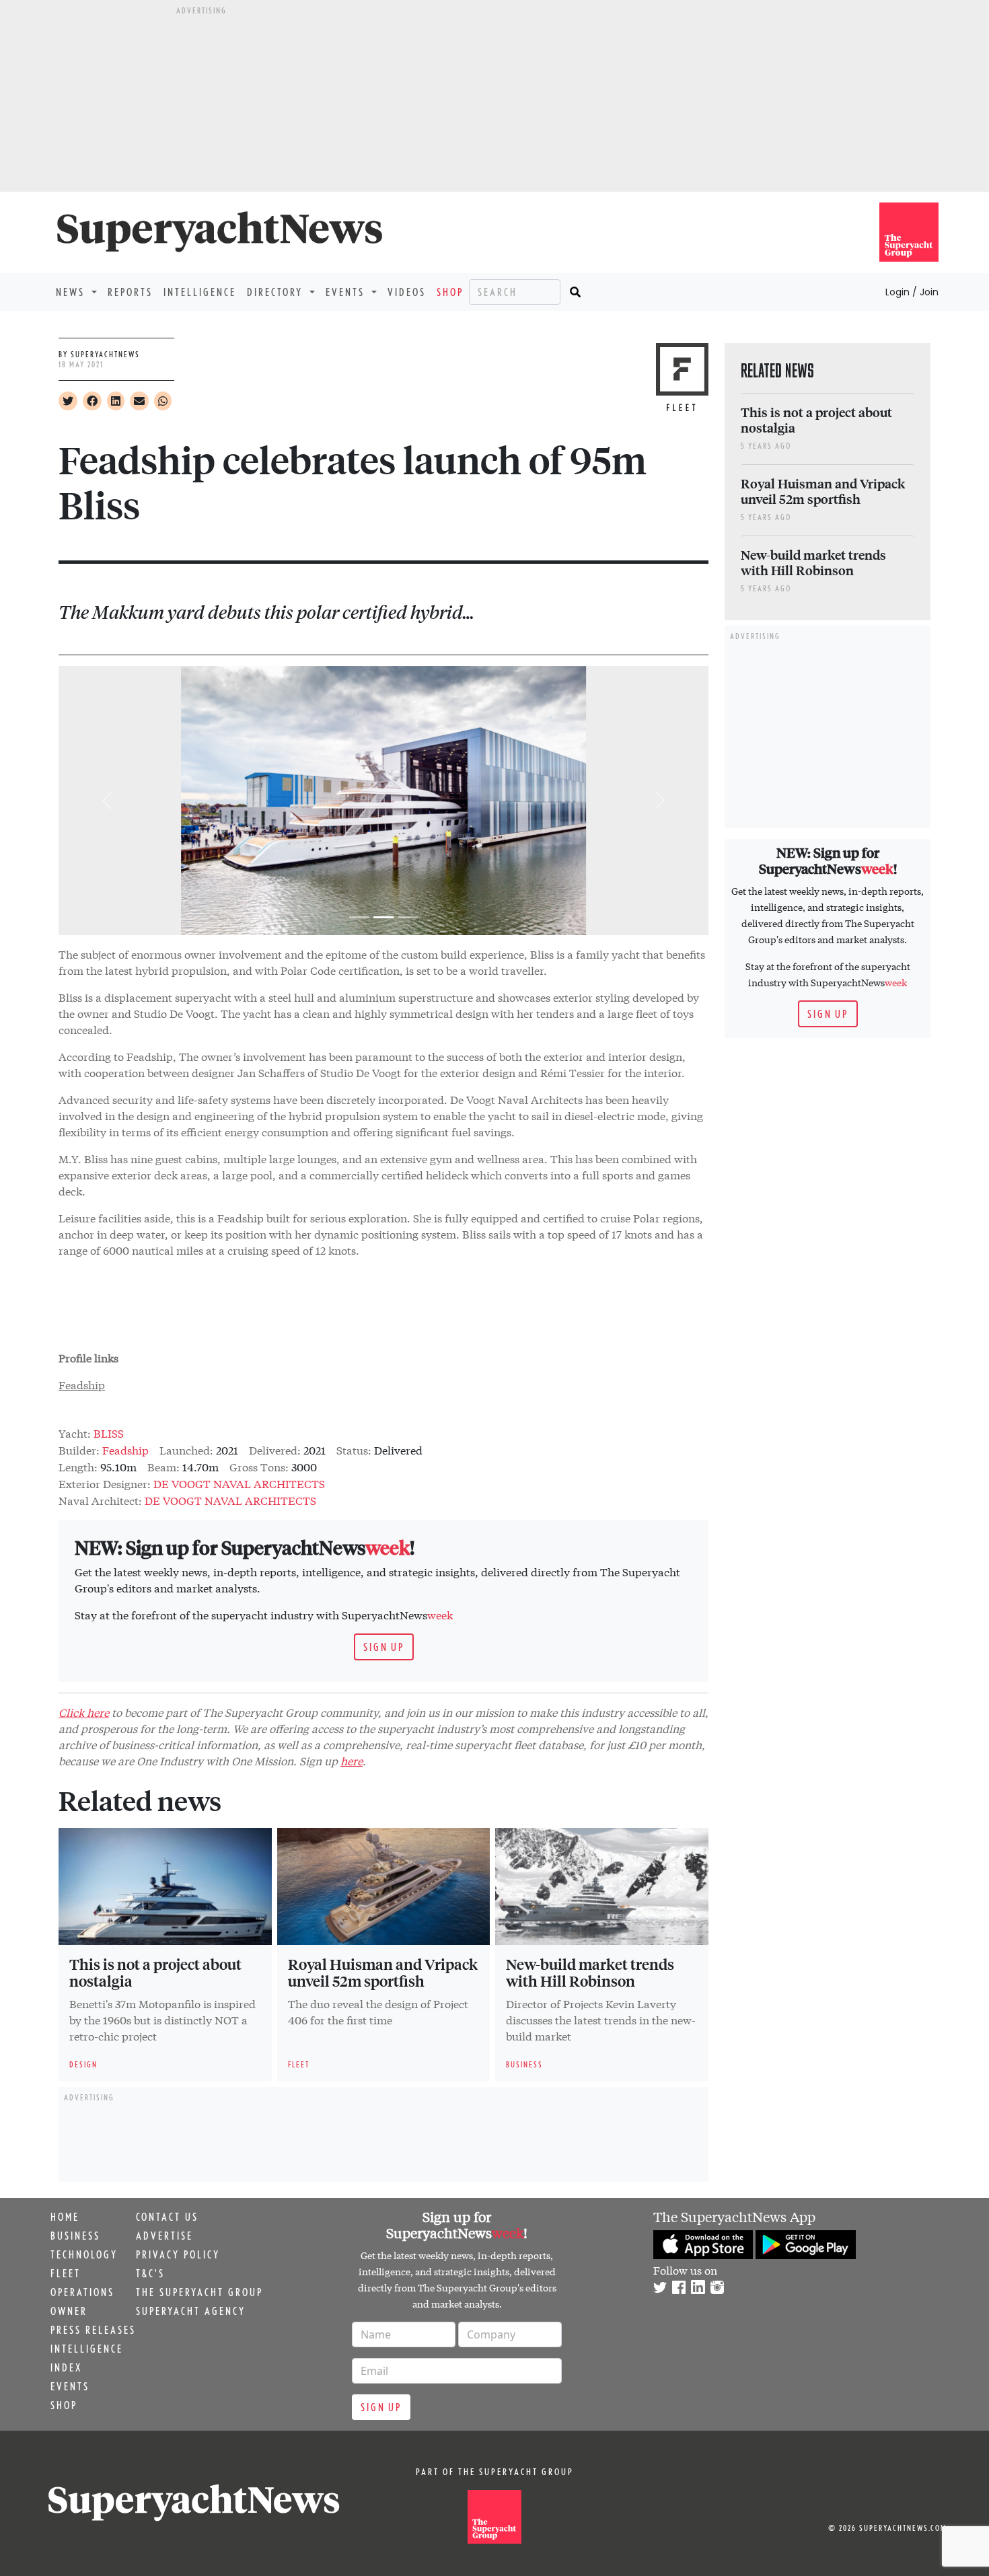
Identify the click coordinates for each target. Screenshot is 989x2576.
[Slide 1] (359, 917)
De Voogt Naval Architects (239, 1483)
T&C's (150, 2273)
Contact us (167, 2217)
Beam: (163, 1466)
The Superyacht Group (199, 2292)
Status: (354, 1449)
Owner (69, 2311)
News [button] (72, 292)
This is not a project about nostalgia (155, 1973)
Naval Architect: (100, 1500)
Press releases (93, 2330)
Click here (84, 1712)
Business (75, 2236)
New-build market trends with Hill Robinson (590, 1973)
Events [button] (347, 292)
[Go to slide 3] (408, 917)
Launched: (186, 1449)
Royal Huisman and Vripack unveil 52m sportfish (383, 1973)
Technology (84, 2254)
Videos (407, 292)
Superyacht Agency (191, 2311)
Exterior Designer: (105, 1483)
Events (70, 2386)
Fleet (66, 2273)
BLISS (109, 1433)
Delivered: (275, 1449)
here (352, 1760)
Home (65, 2217)
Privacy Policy (178, 2254)
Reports (130, 292)
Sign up (384, 1647)
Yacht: (75, 1433)
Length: (78, 1466)
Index (66, 2367)
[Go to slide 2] (383, 917)
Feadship (82, 1384)
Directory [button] (277, 292)
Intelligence (200, 292)
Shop (450, 292)
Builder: (79, 1449)
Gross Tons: (259, 1466)
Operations (82, 2292)
